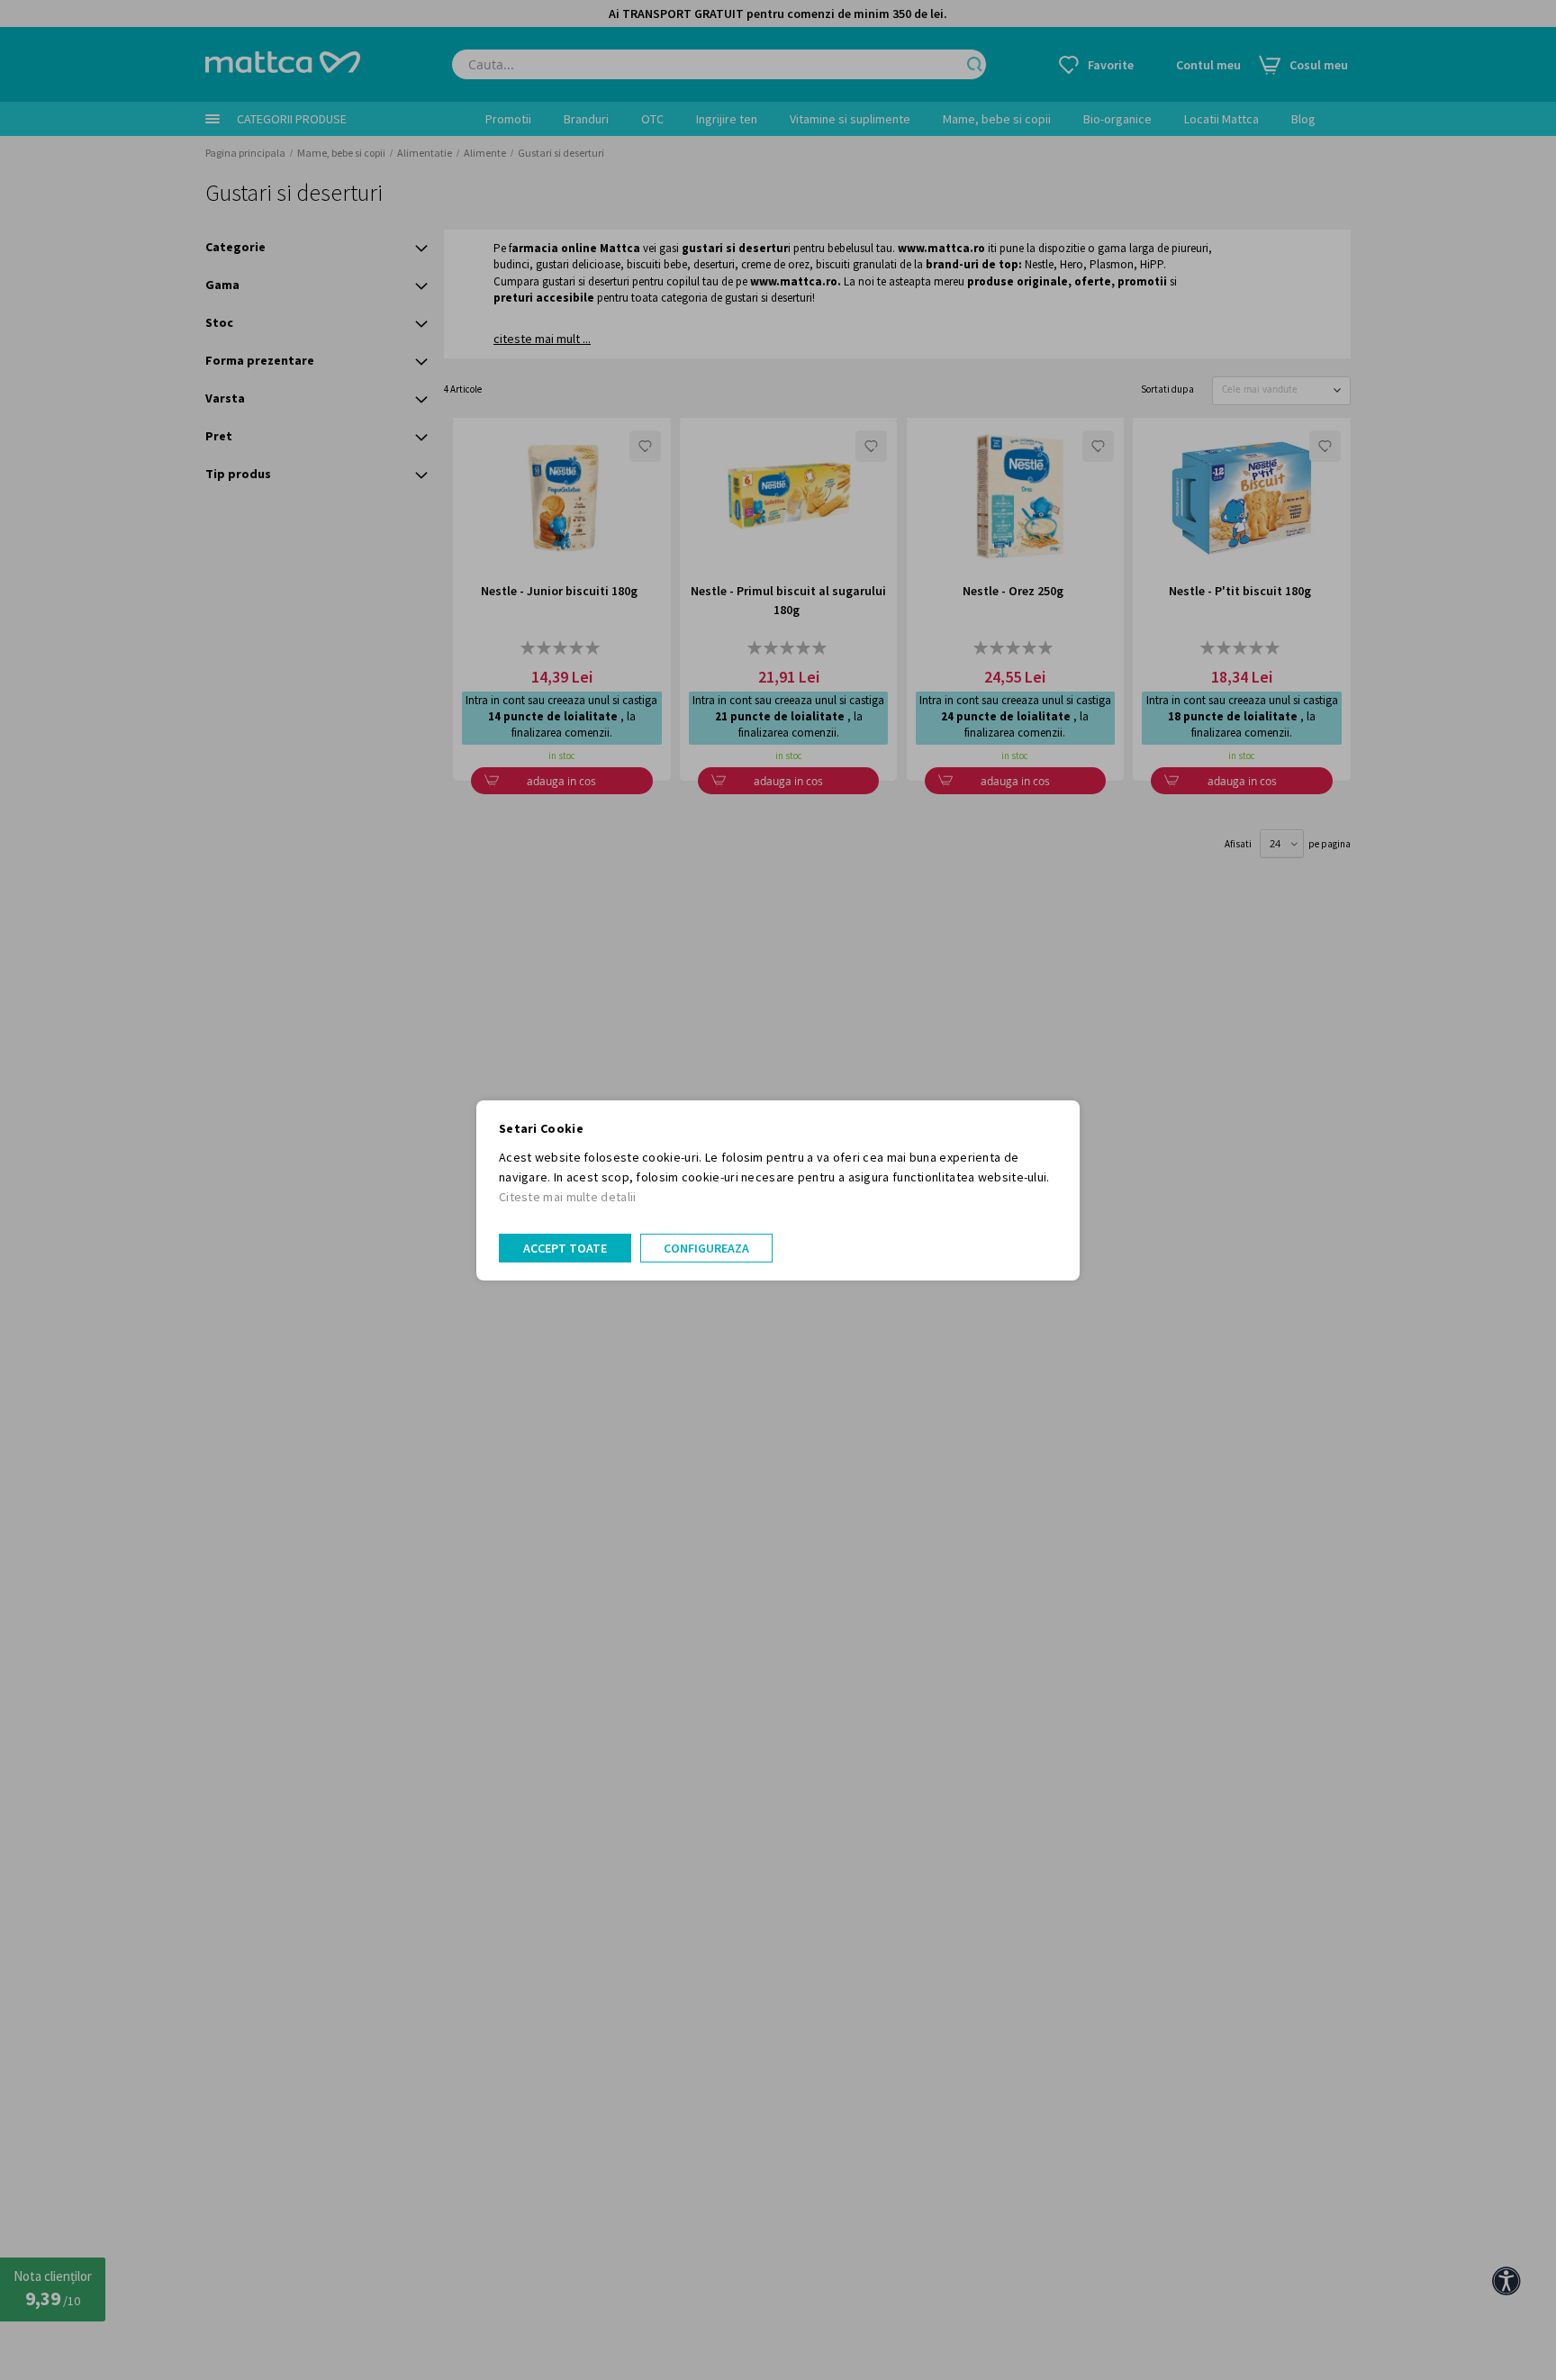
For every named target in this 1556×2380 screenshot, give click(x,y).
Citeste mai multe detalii (568, 1197)
